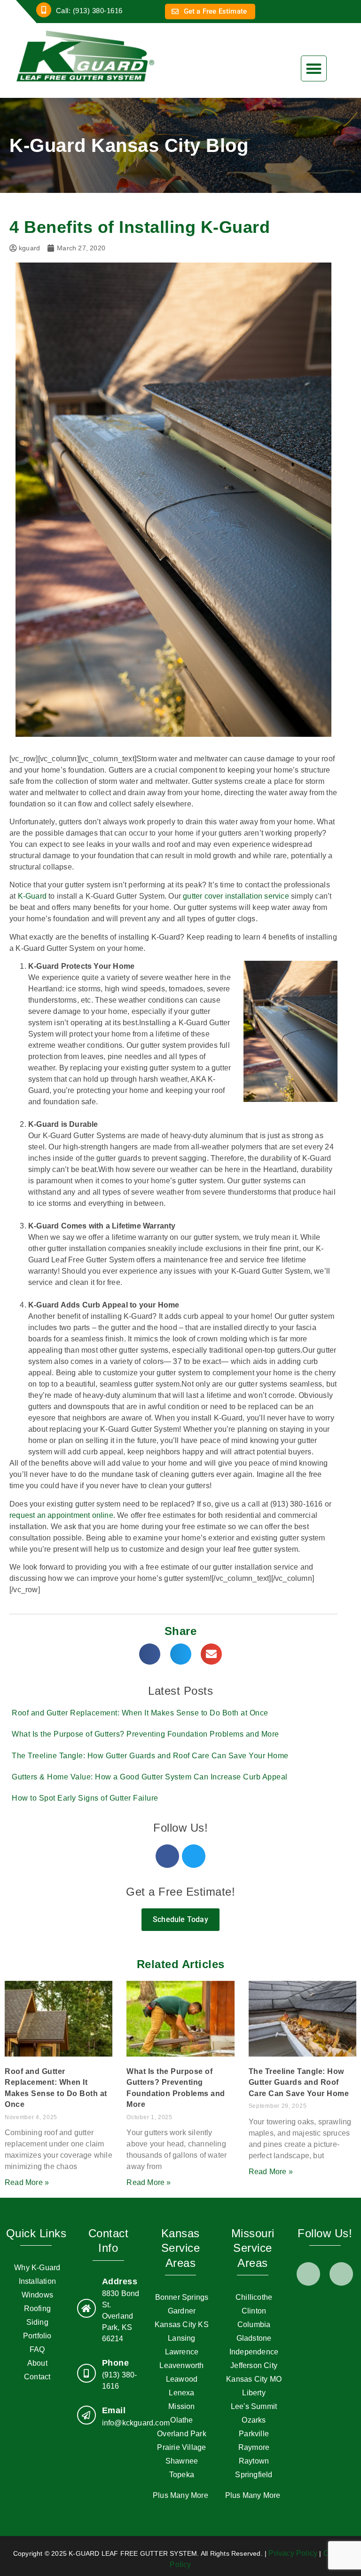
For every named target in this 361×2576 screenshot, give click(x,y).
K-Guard (32, 896)
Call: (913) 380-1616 (89, 11)
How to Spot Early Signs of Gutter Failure (85, 1798)
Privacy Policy (293, 2553)
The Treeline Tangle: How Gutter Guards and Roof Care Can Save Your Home (150, 1756)
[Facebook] (167, 1856)
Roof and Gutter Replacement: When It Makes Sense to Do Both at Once (140, 1713)
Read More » (27, 2182)
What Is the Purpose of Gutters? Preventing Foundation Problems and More (145, 1734)
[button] (314, 68)
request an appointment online (61, 1515)
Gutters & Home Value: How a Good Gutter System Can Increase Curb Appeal (150, 1777)
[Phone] (86, 2373)
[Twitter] (194, 1856)
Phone (116, 2363)
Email (114, 2410)
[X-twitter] (341, 2274)
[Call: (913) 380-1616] (44, 10)
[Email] (86, 2415)
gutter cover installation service (236, 896)
